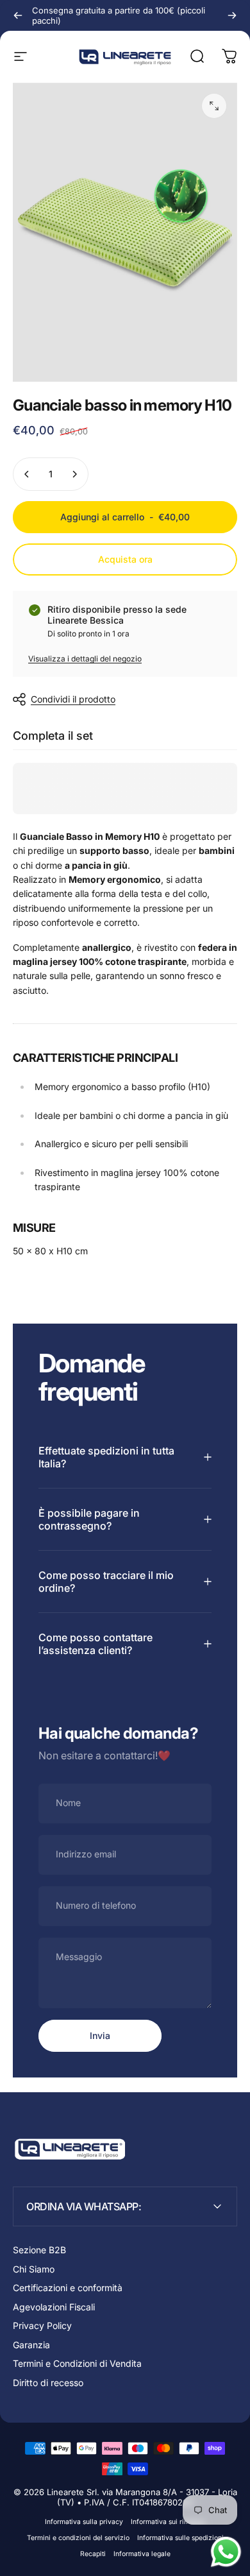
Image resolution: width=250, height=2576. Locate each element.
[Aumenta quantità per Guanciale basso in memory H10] (74, 474)
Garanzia (31, 2345)
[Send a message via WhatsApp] (226, 2552)
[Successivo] (232, 15)
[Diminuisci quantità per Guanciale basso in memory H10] (27, 474)
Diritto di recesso (48, 2383)
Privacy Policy (42, 2325)
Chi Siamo (34, 2269)
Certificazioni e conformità (68, 2288)
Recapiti (93, 2554)
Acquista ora (125, 559)
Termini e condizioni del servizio (78, 2538)
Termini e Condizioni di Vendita (77, 2363)
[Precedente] (18, 15)
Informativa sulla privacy (84, 2522)
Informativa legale (142, 2554)
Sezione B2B (39, 2250)
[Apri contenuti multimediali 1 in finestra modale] (214, 106)
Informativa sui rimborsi (168, 2522)
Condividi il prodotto (73, 699)
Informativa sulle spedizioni (180, 2538)
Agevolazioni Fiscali (54, 2307)
